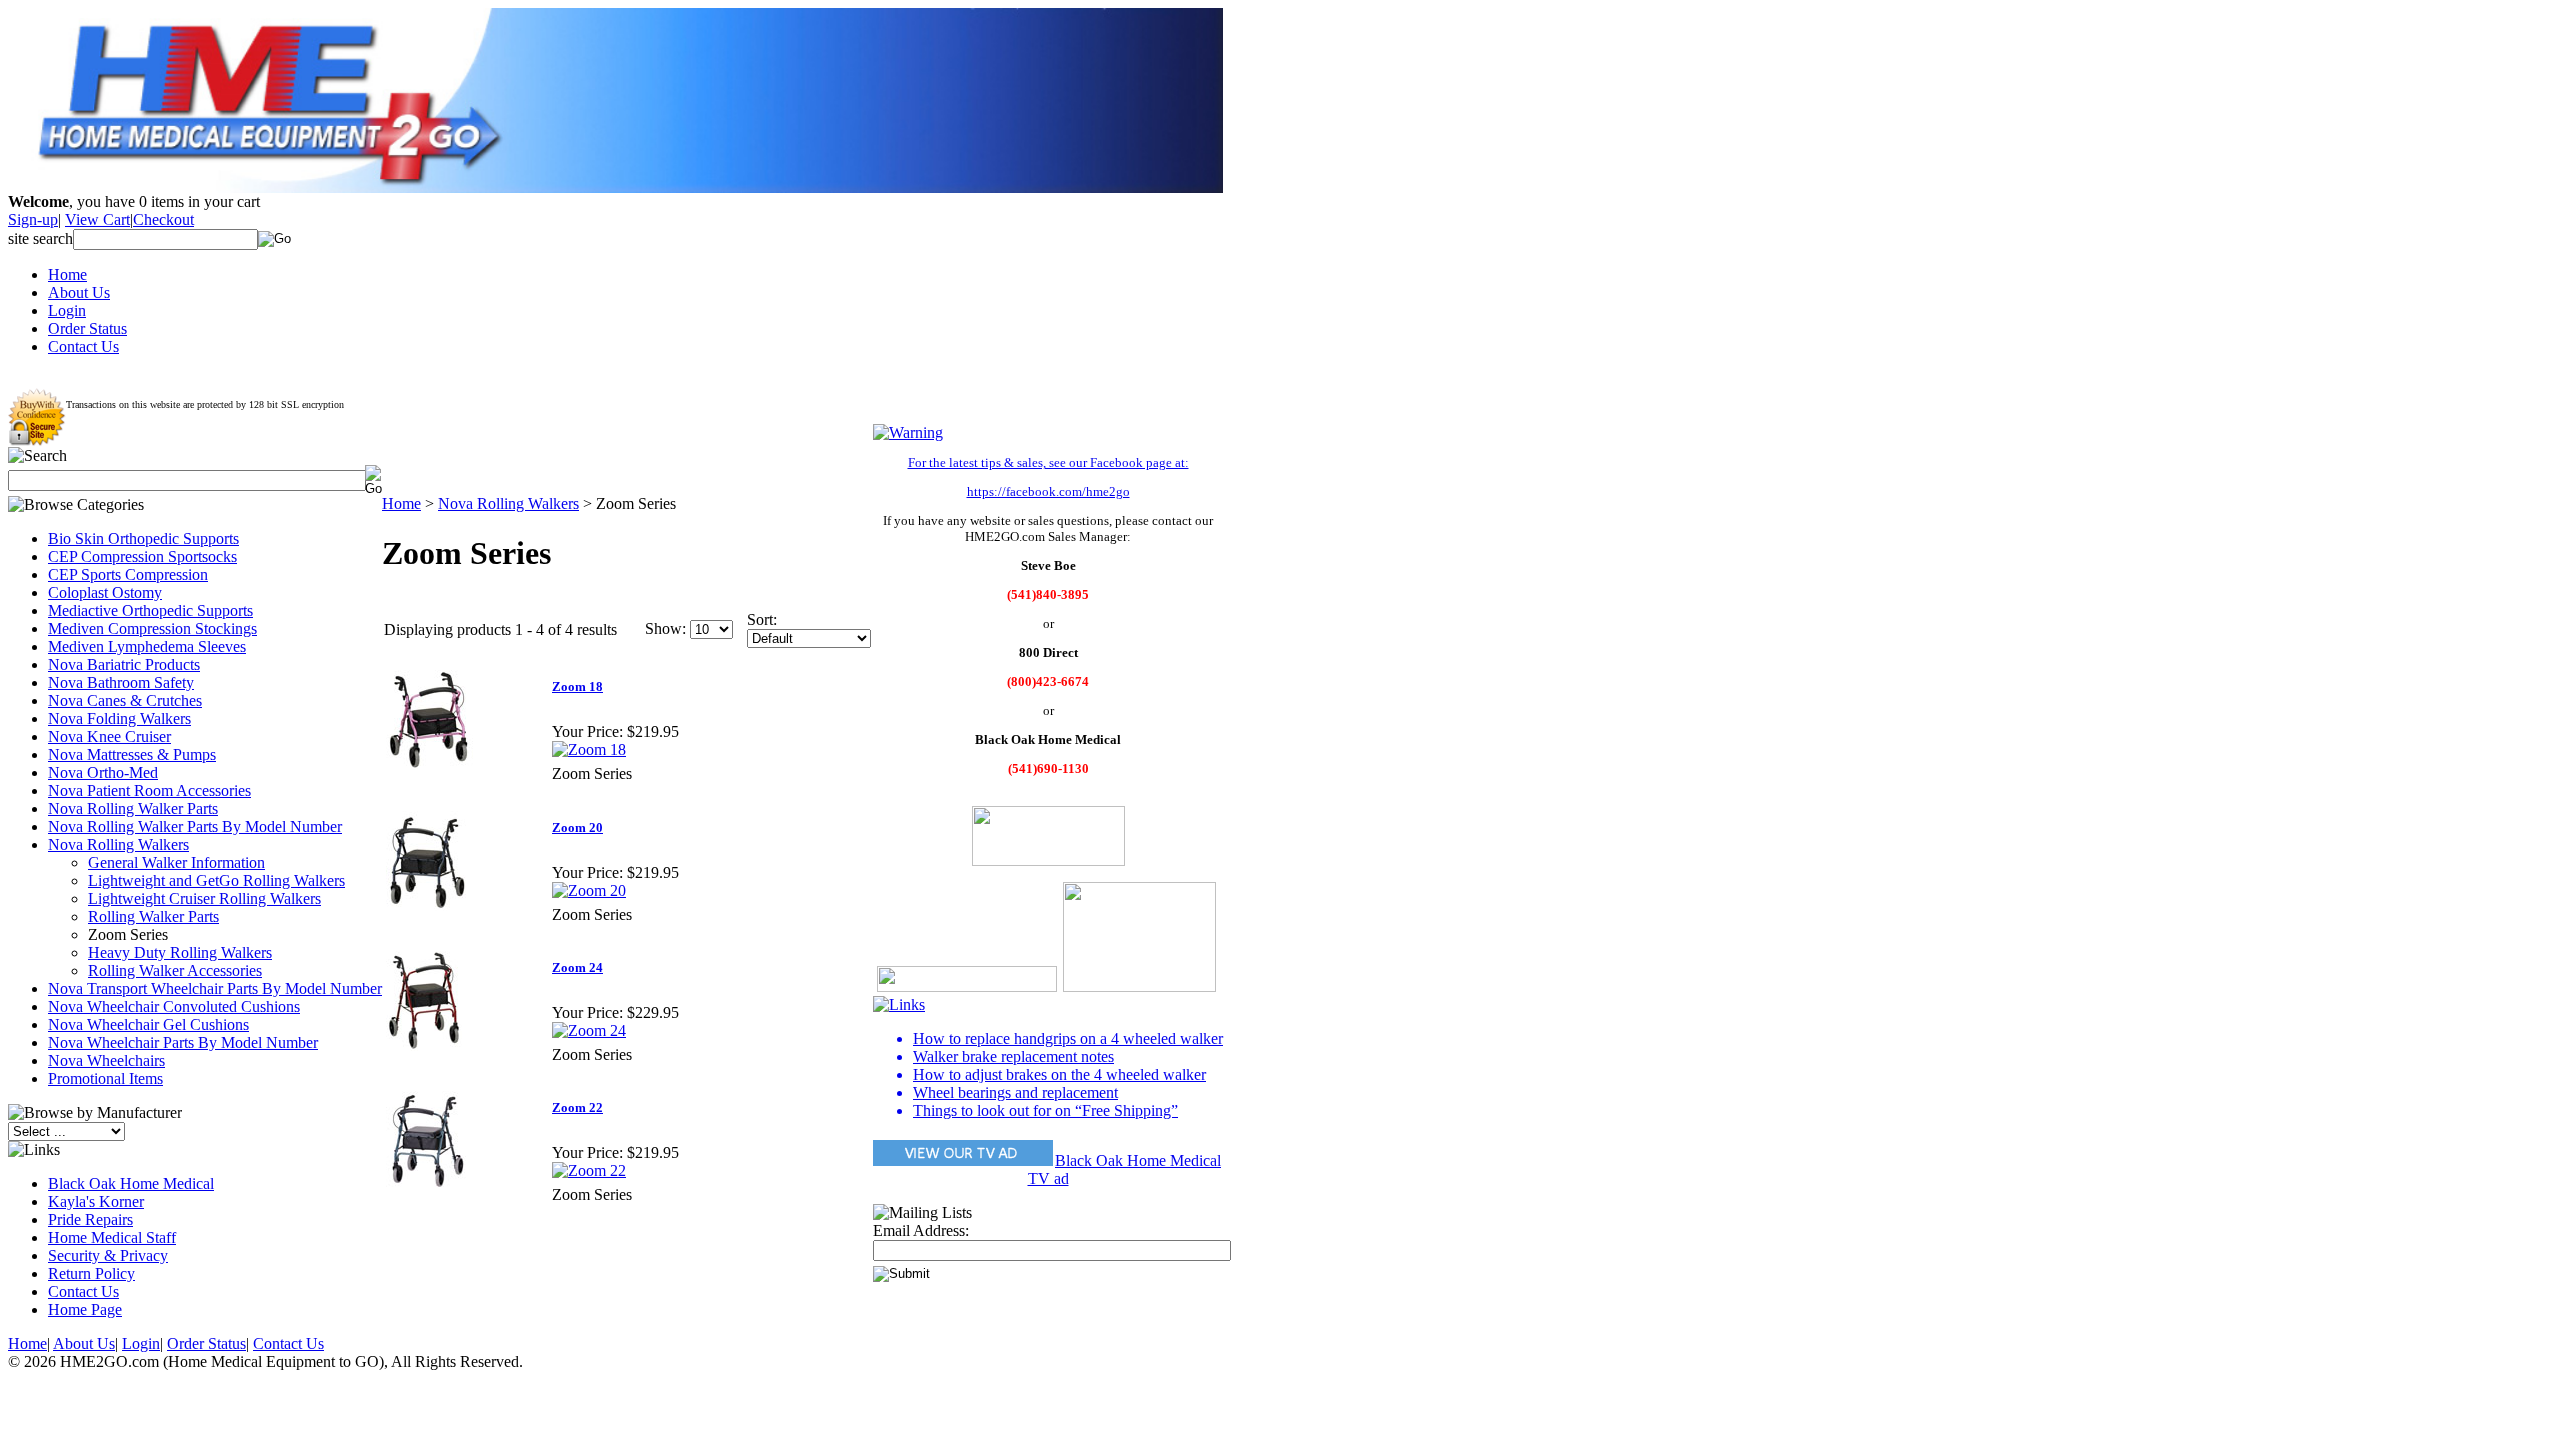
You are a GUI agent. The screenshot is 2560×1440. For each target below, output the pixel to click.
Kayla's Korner (96, 1201)
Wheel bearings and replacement (1015, 1092)
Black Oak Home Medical (131, 1183)
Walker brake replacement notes (1013, 1056)
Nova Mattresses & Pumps (132, 754)
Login (67, 310)
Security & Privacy (108, 1255)
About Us (79, 292)
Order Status (87, 328)
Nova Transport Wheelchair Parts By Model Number (215, 988)
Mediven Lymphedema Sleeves (147, 646)
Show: (665, 628)
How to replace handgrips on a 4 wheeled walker (1068, 1038)
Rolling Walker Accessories (175, 970)
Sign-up (33, 219)
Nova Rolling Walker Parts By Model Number (195, 826)
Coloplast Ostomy (105, 592)
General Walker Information (176, 862)
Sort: (762, 619)
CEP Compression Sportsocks (142, 556)
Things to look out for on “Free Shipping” (1045, 1110)
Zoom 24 (577, 967)
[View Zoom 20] (589, 890)
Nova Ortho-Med (103, 772)
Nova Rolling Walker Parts (133, 808)
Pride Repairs (90, 1219)
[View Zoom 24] (589, 1030)
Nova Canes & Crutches (125, 700)
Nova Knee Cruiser (109, 736)
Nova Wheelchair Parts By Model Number (183, 1042)
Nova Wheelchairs (106, 1060)
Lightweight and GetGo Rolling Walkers (216, 880)
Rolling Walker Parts (153, 916)
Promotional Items (105, 1078)
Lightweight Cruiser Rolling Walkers (204, 898)
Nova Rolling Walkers (118, 844)
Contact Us (83, 346)
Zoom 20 (577, 827)
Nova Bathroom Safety (121, 682)
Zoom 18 (577, 686)
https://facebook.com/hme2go (1048, 491)
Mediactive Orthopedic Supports (150, 610)
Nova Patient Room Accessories (149, 790)
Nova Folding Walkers (119, 718)
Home (67, 274)
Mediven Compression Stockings (152, 628)
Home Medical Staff (112, 1237)
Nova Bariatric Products (124, 664)
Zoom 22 (577, 1107)
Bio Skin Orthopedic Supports (143, 538)
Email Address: (921, 1230)
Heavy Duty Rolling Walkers (180, 952)
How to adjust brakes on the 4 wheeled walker (1059, 1074)
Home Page (85, 1309)
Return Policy (91, 1273)
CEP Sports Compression (128, 574)
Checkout (163, 219)
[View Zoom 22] (589, 1170)
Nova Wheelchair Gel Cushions (148, 1024)
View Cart (97, 219)
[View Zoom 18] (589, 749)
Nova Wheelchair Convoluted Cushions (174, 1006)
